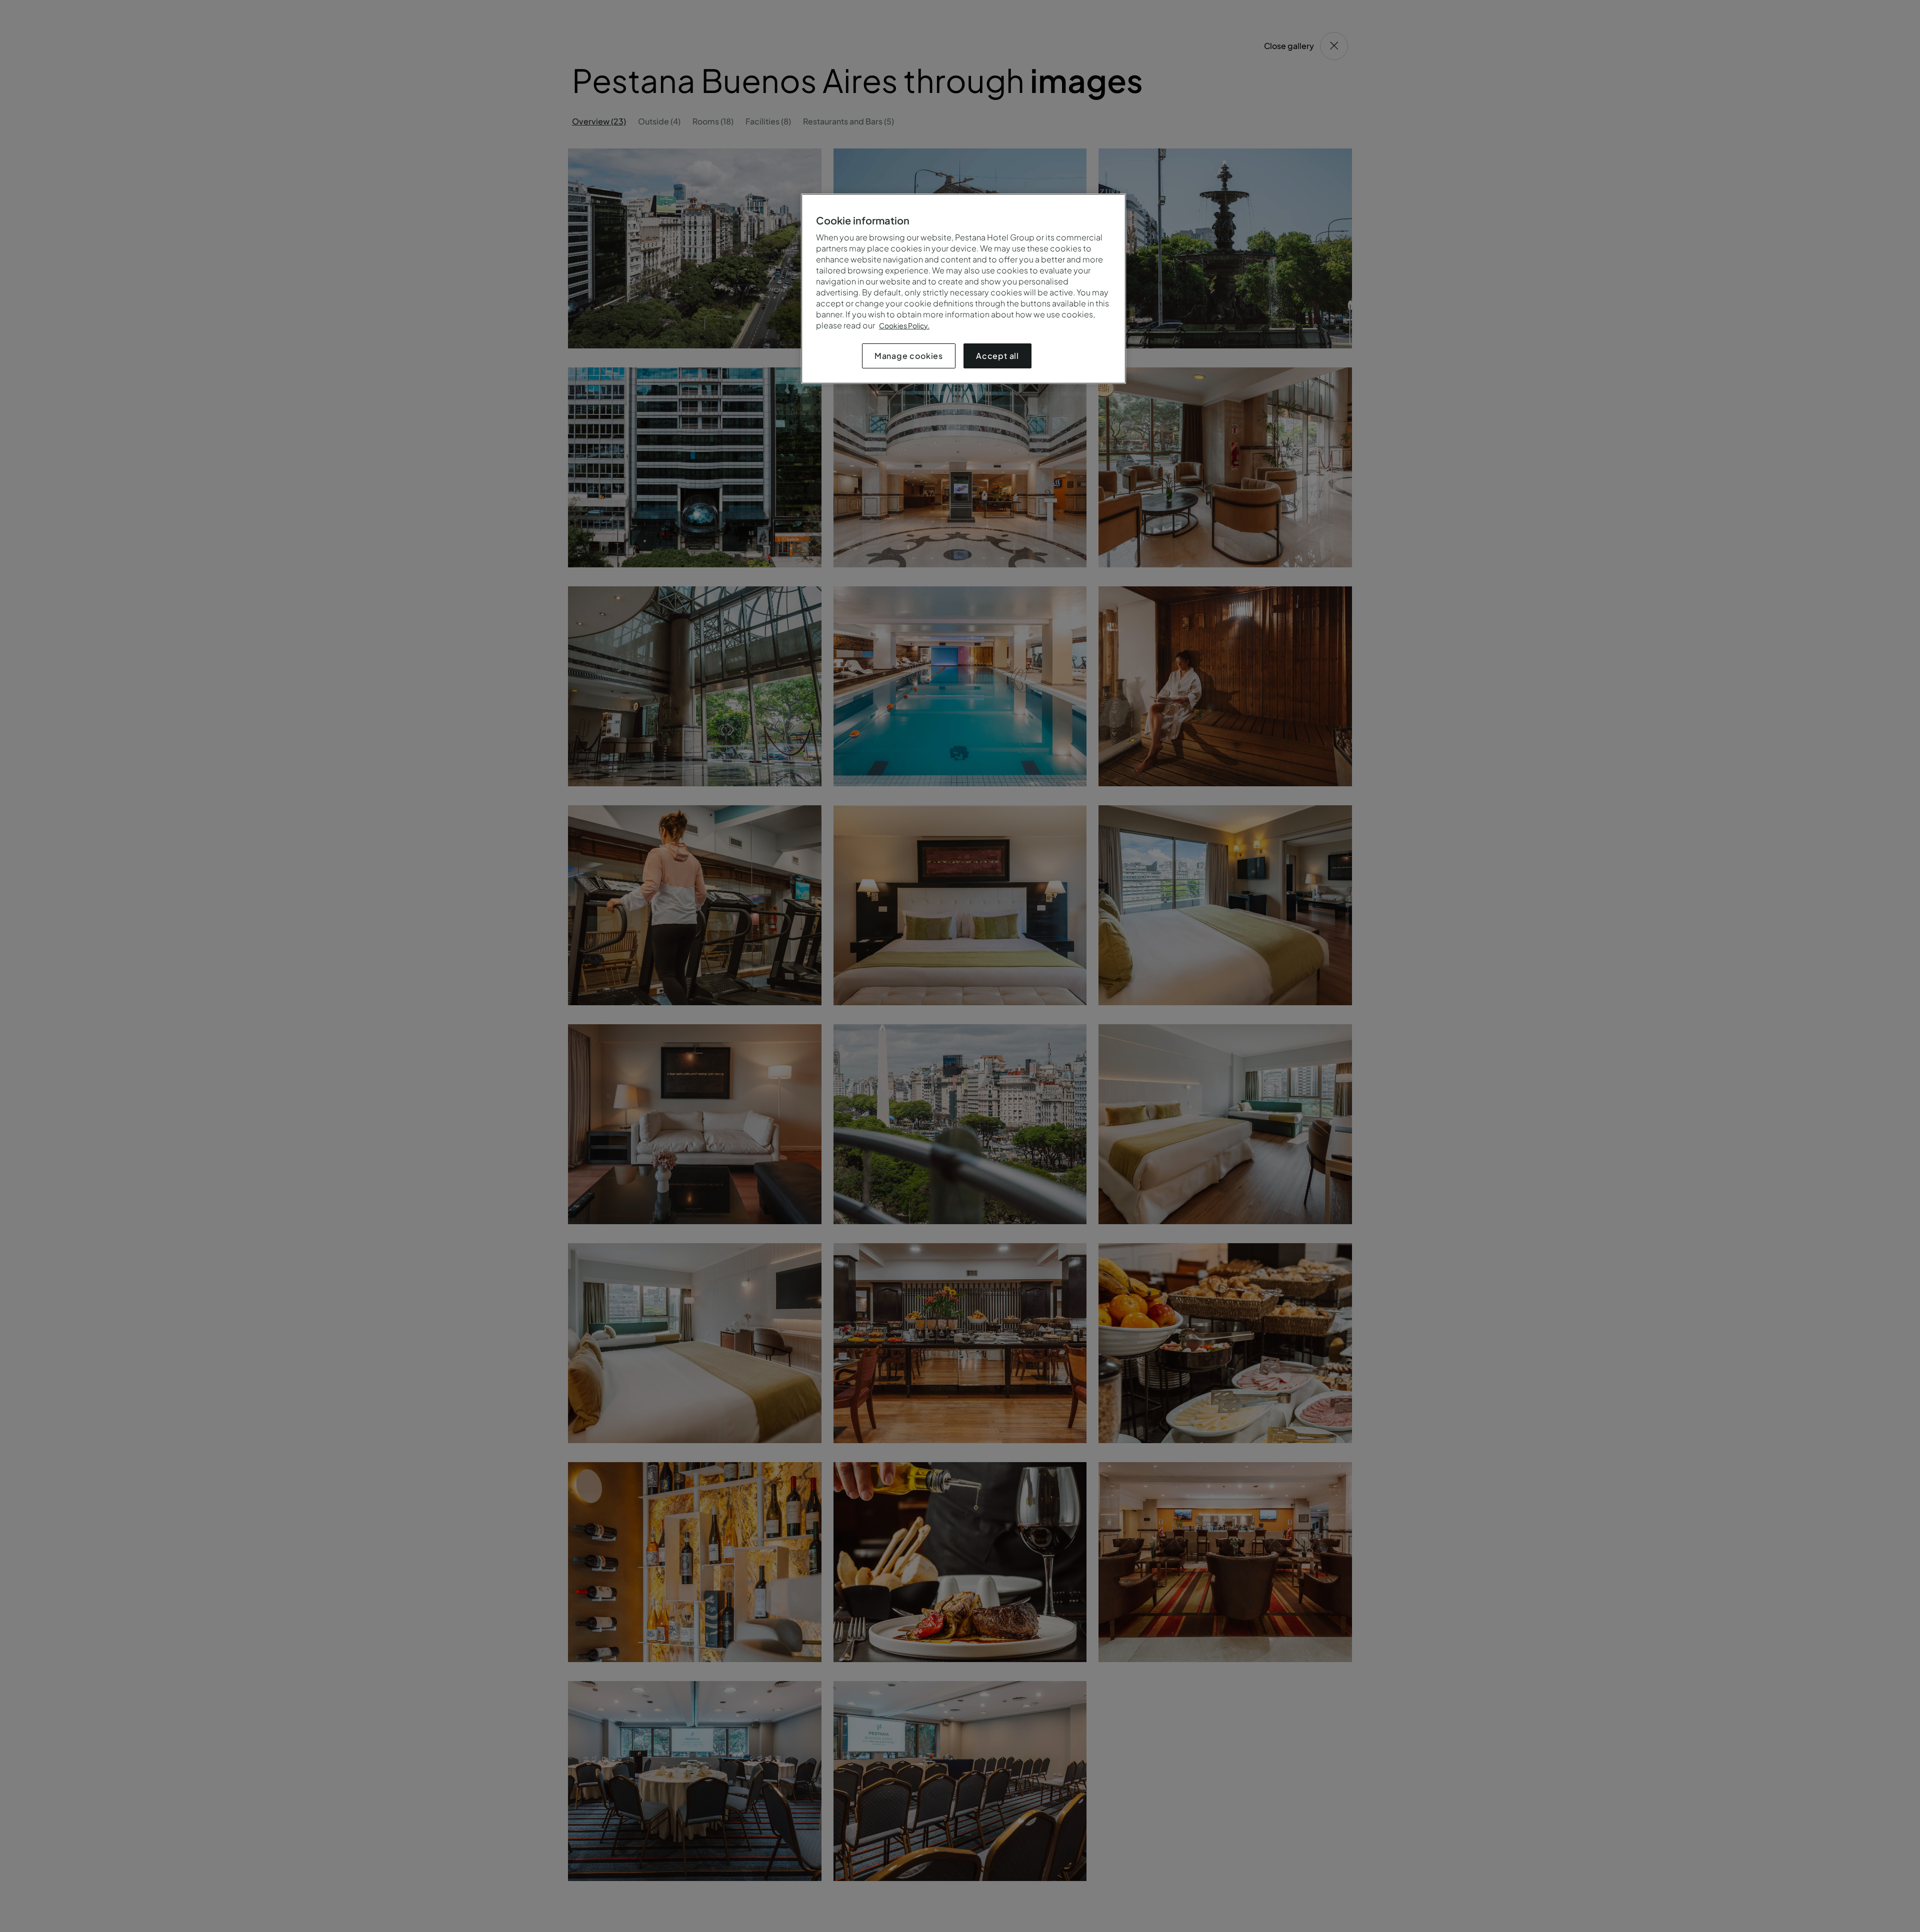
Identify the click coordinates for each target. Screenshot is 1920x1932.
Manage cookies (909, 356)
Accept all (997, 356)
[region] (963, 289)
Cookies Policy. (904, 325)
